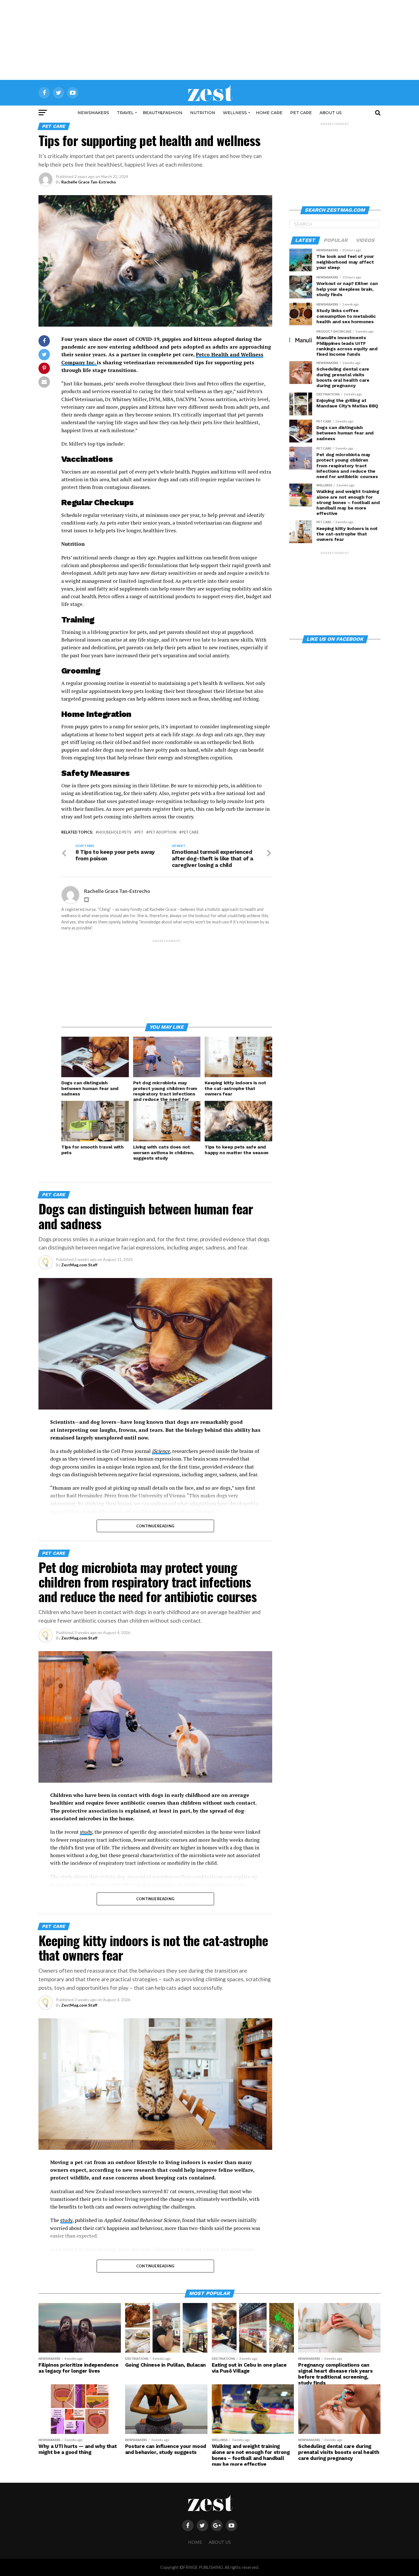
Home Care (269, 113)
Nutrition (203, 113)
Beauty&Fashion (163, 113)
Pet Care (301, 113)
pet (140, 832)
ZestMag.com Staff (79, 1265)
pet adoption (162, 832)
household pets (115, 832)
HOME (195, 2542)
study (86, 1832)
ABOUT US (331, 113)
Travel (125, 113)
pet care (190, 832)
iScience (161, 1451)
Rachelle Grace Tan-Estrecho (89, 182)
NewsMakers (93, 113)
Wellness (235, 113)
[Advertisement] (209, 40)
